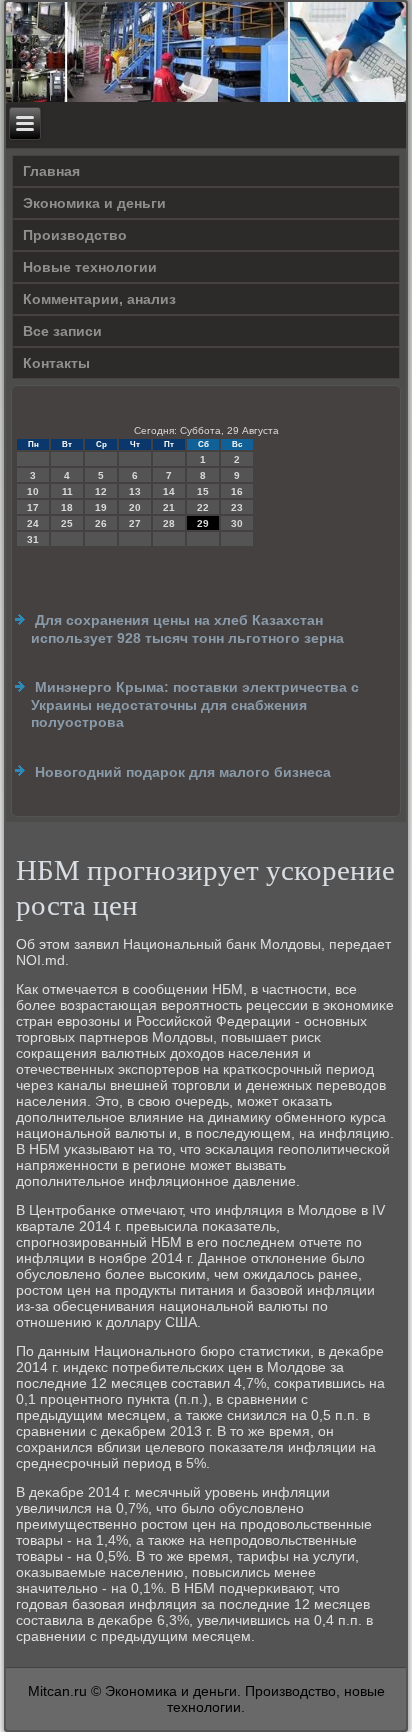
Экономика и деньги (94, 203)
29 (203, 523)
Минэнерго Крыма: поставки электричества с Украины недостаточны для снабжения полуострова (195, 704)
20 (135, 507)
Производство (75, 235)
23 (237, 507)
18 (67, 507)
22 (203, 507)
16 (237, 491)
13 (135, 491)
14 (169, 491)
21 (169, 507)
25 (67, 523)
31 (33, 539)
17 (33, 507)
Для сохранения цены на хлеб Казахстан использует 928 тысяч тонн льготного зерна (187, 629)
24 (33, 523)
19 (101, 507)
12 (101, 491)
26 (101, 523)
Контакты (56, 363)
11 (67, 491)
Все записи (62, 331)
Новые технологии (90, 267)
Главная (51, 171)
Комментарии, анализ (99, 299)
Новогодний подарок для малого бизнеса (183, 772)
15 (203, 491)
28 (169, 523)
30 (237, 523)
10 (33, 491)
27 (135, 523)
